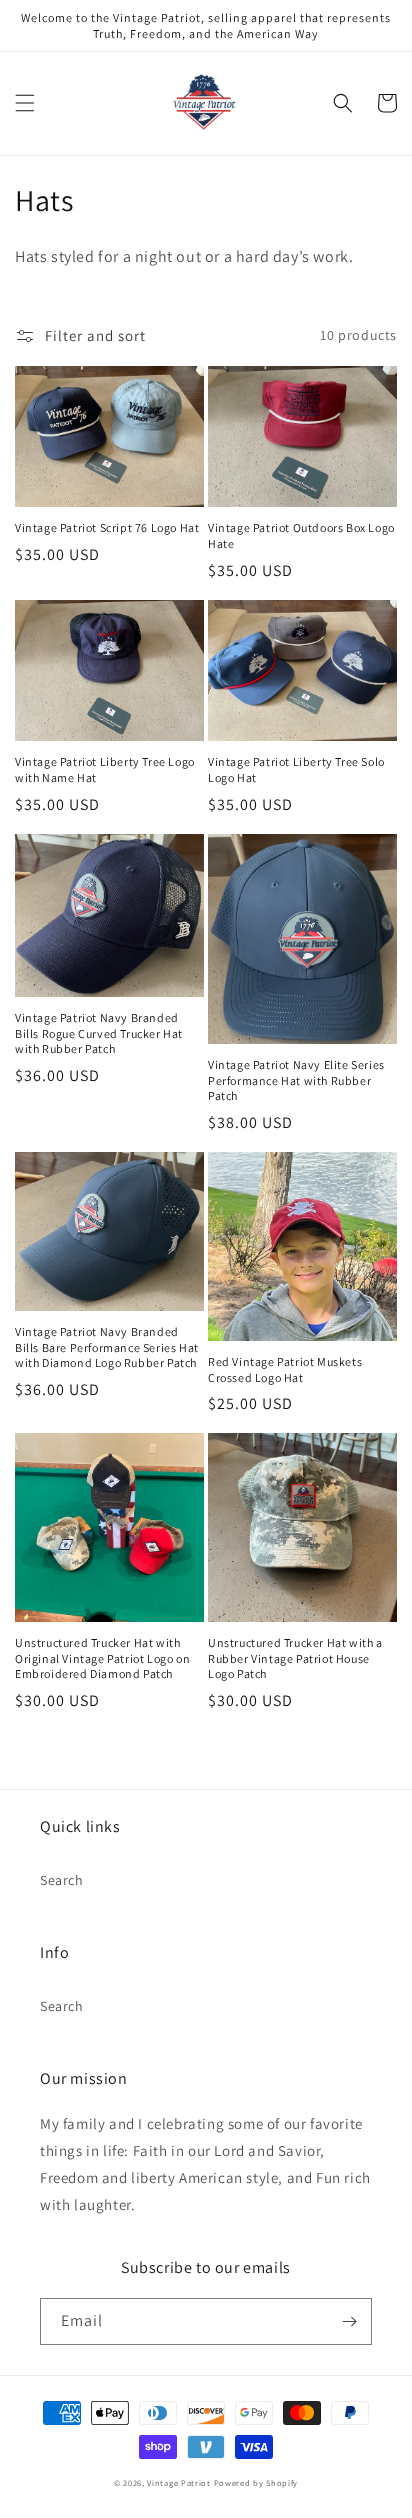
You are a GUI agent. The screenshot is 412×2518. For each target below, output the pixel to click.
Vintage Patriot (179, 2482)
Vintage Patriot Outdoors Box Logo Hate (301, 535)
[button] (25, 103)
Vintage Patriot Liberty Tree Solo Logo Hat (296, 769)
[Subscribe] (349, 2321)
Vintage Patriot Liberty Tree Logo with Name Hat (105, 769)
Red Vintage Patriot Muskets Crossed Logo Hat (285, 1369)
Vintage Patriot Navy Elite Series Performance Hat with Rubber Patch (296, 1080)
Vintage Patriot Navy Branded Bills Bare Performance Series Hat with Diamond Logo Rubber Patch (107, 1347)
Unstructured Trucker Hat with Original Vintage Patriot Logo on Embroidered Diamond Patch (102, 1658)
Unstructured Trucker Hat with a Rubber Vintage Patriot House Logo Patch (295, 1658)
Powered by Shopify (256, 2482)
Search (62, 1880)
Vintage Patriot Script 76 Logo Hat (107, 527)
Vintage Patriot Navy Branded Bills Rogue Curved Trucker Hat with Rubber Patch (99, 1033)
